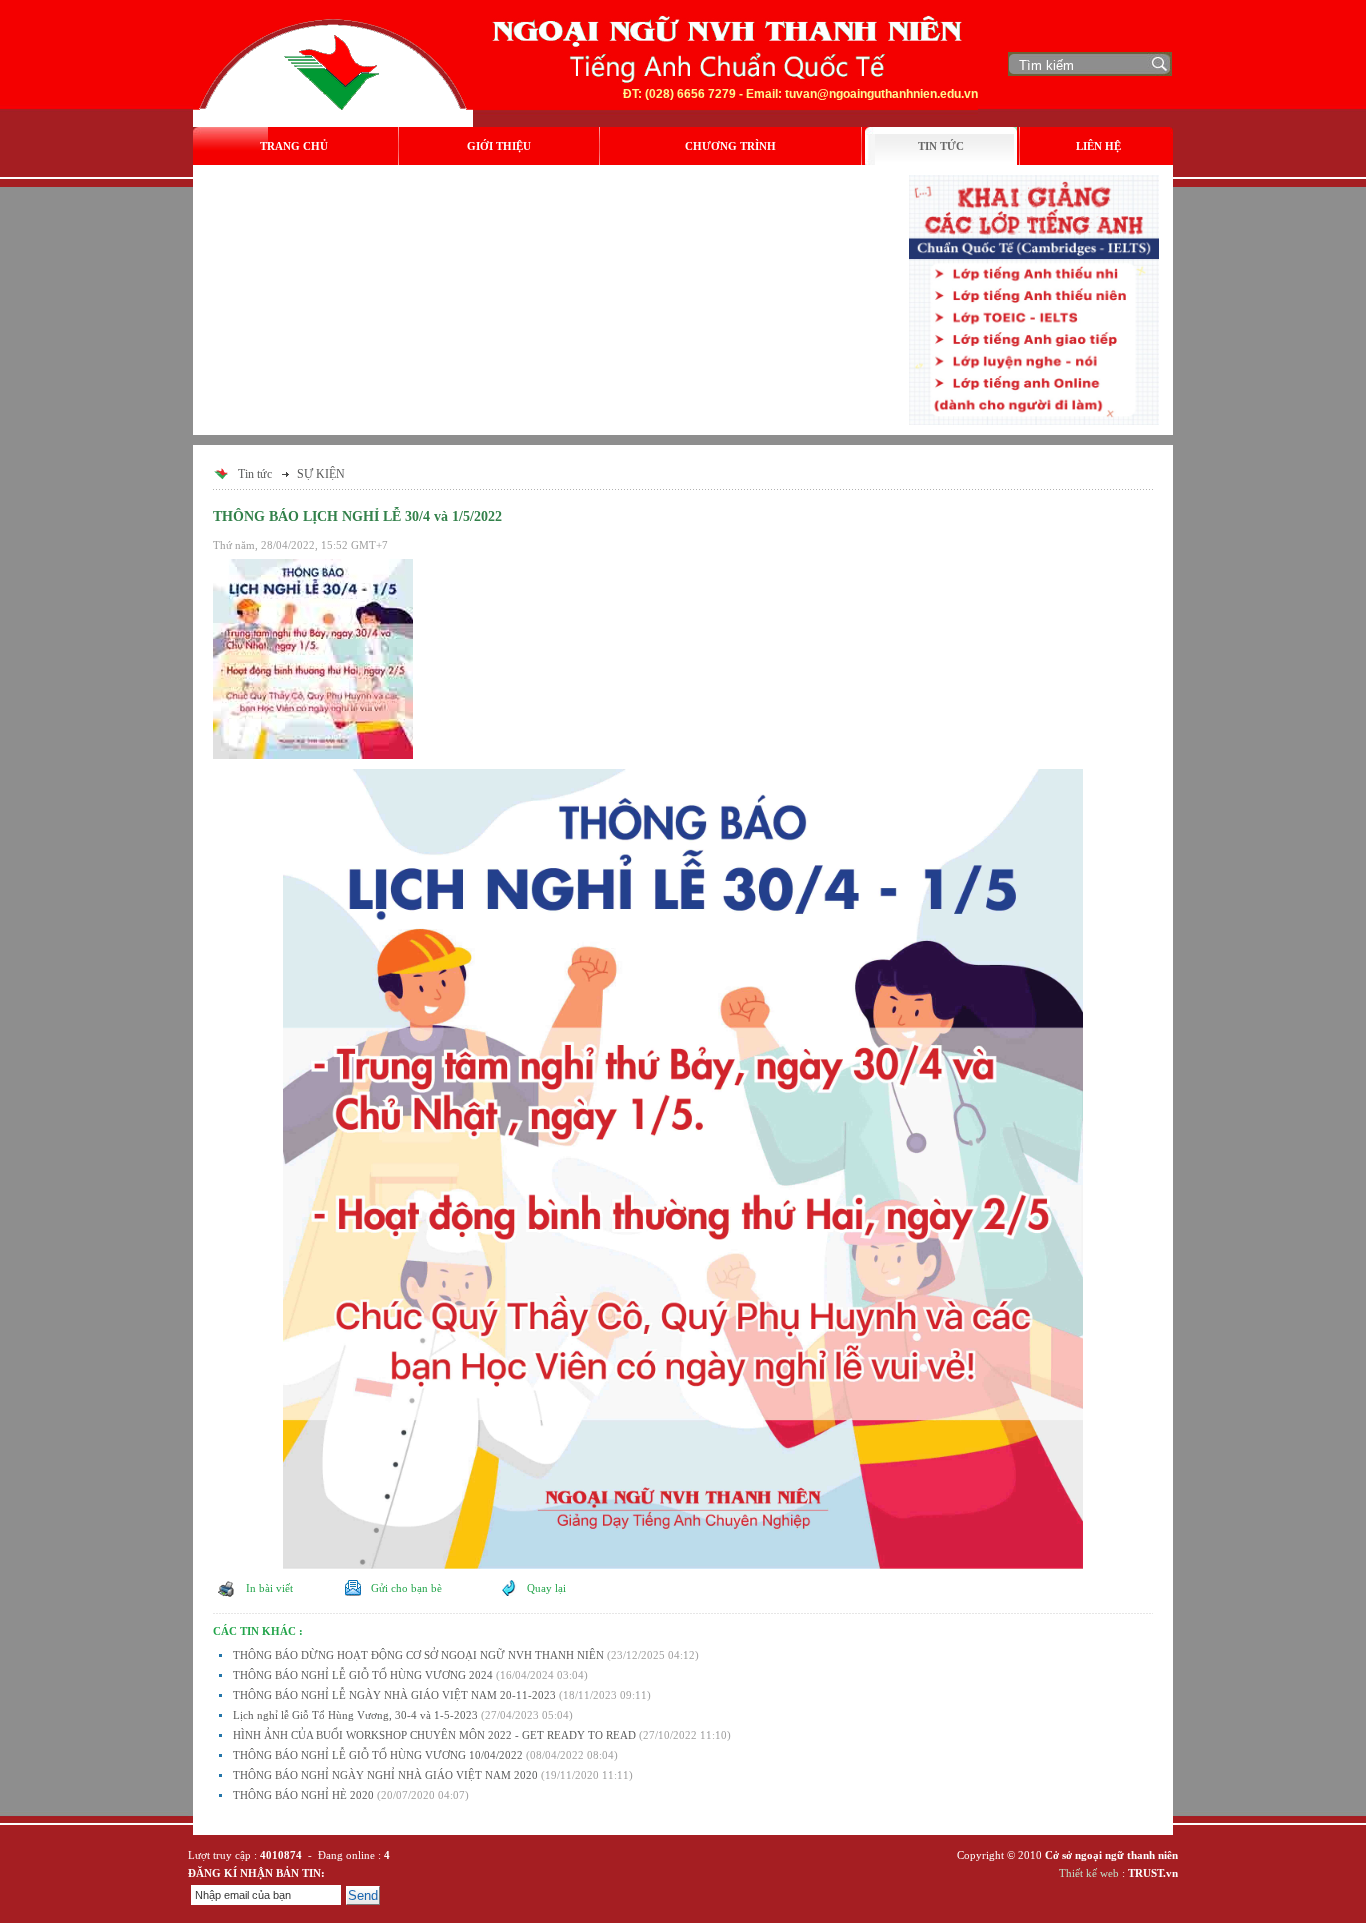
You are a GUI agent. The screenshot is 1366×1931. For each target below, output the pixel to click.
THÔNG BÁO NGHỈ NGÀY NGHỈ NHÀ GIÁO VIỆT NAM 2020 (385, 1775)
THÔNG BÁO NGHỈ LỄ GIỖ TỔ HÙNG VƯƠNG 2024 (363, 1675)
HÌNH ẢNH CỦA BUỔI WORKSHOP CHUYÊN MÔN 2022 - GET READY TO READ (434, 1735)
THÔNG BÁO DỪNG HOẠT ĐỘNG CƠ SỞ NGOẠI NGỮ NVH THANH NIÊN (418, 1655)
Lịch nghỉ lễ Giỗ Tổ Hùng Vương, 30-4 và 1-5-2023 (355, 1715)
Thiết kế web (1089, 1873)
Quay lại (546, 1588)
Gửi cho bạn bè (405, 1588)
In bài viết (268, 1588)
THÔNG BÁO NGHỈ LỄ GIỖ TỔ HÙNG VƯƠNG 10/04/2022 (378, 1755)
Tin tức (255, 474)
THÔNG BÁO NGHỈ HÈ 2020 (303, 1795)
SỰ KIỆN (321, 474)
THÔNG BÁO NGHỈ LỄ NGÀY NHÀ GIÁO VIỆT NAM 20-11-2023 (394, 1695)
